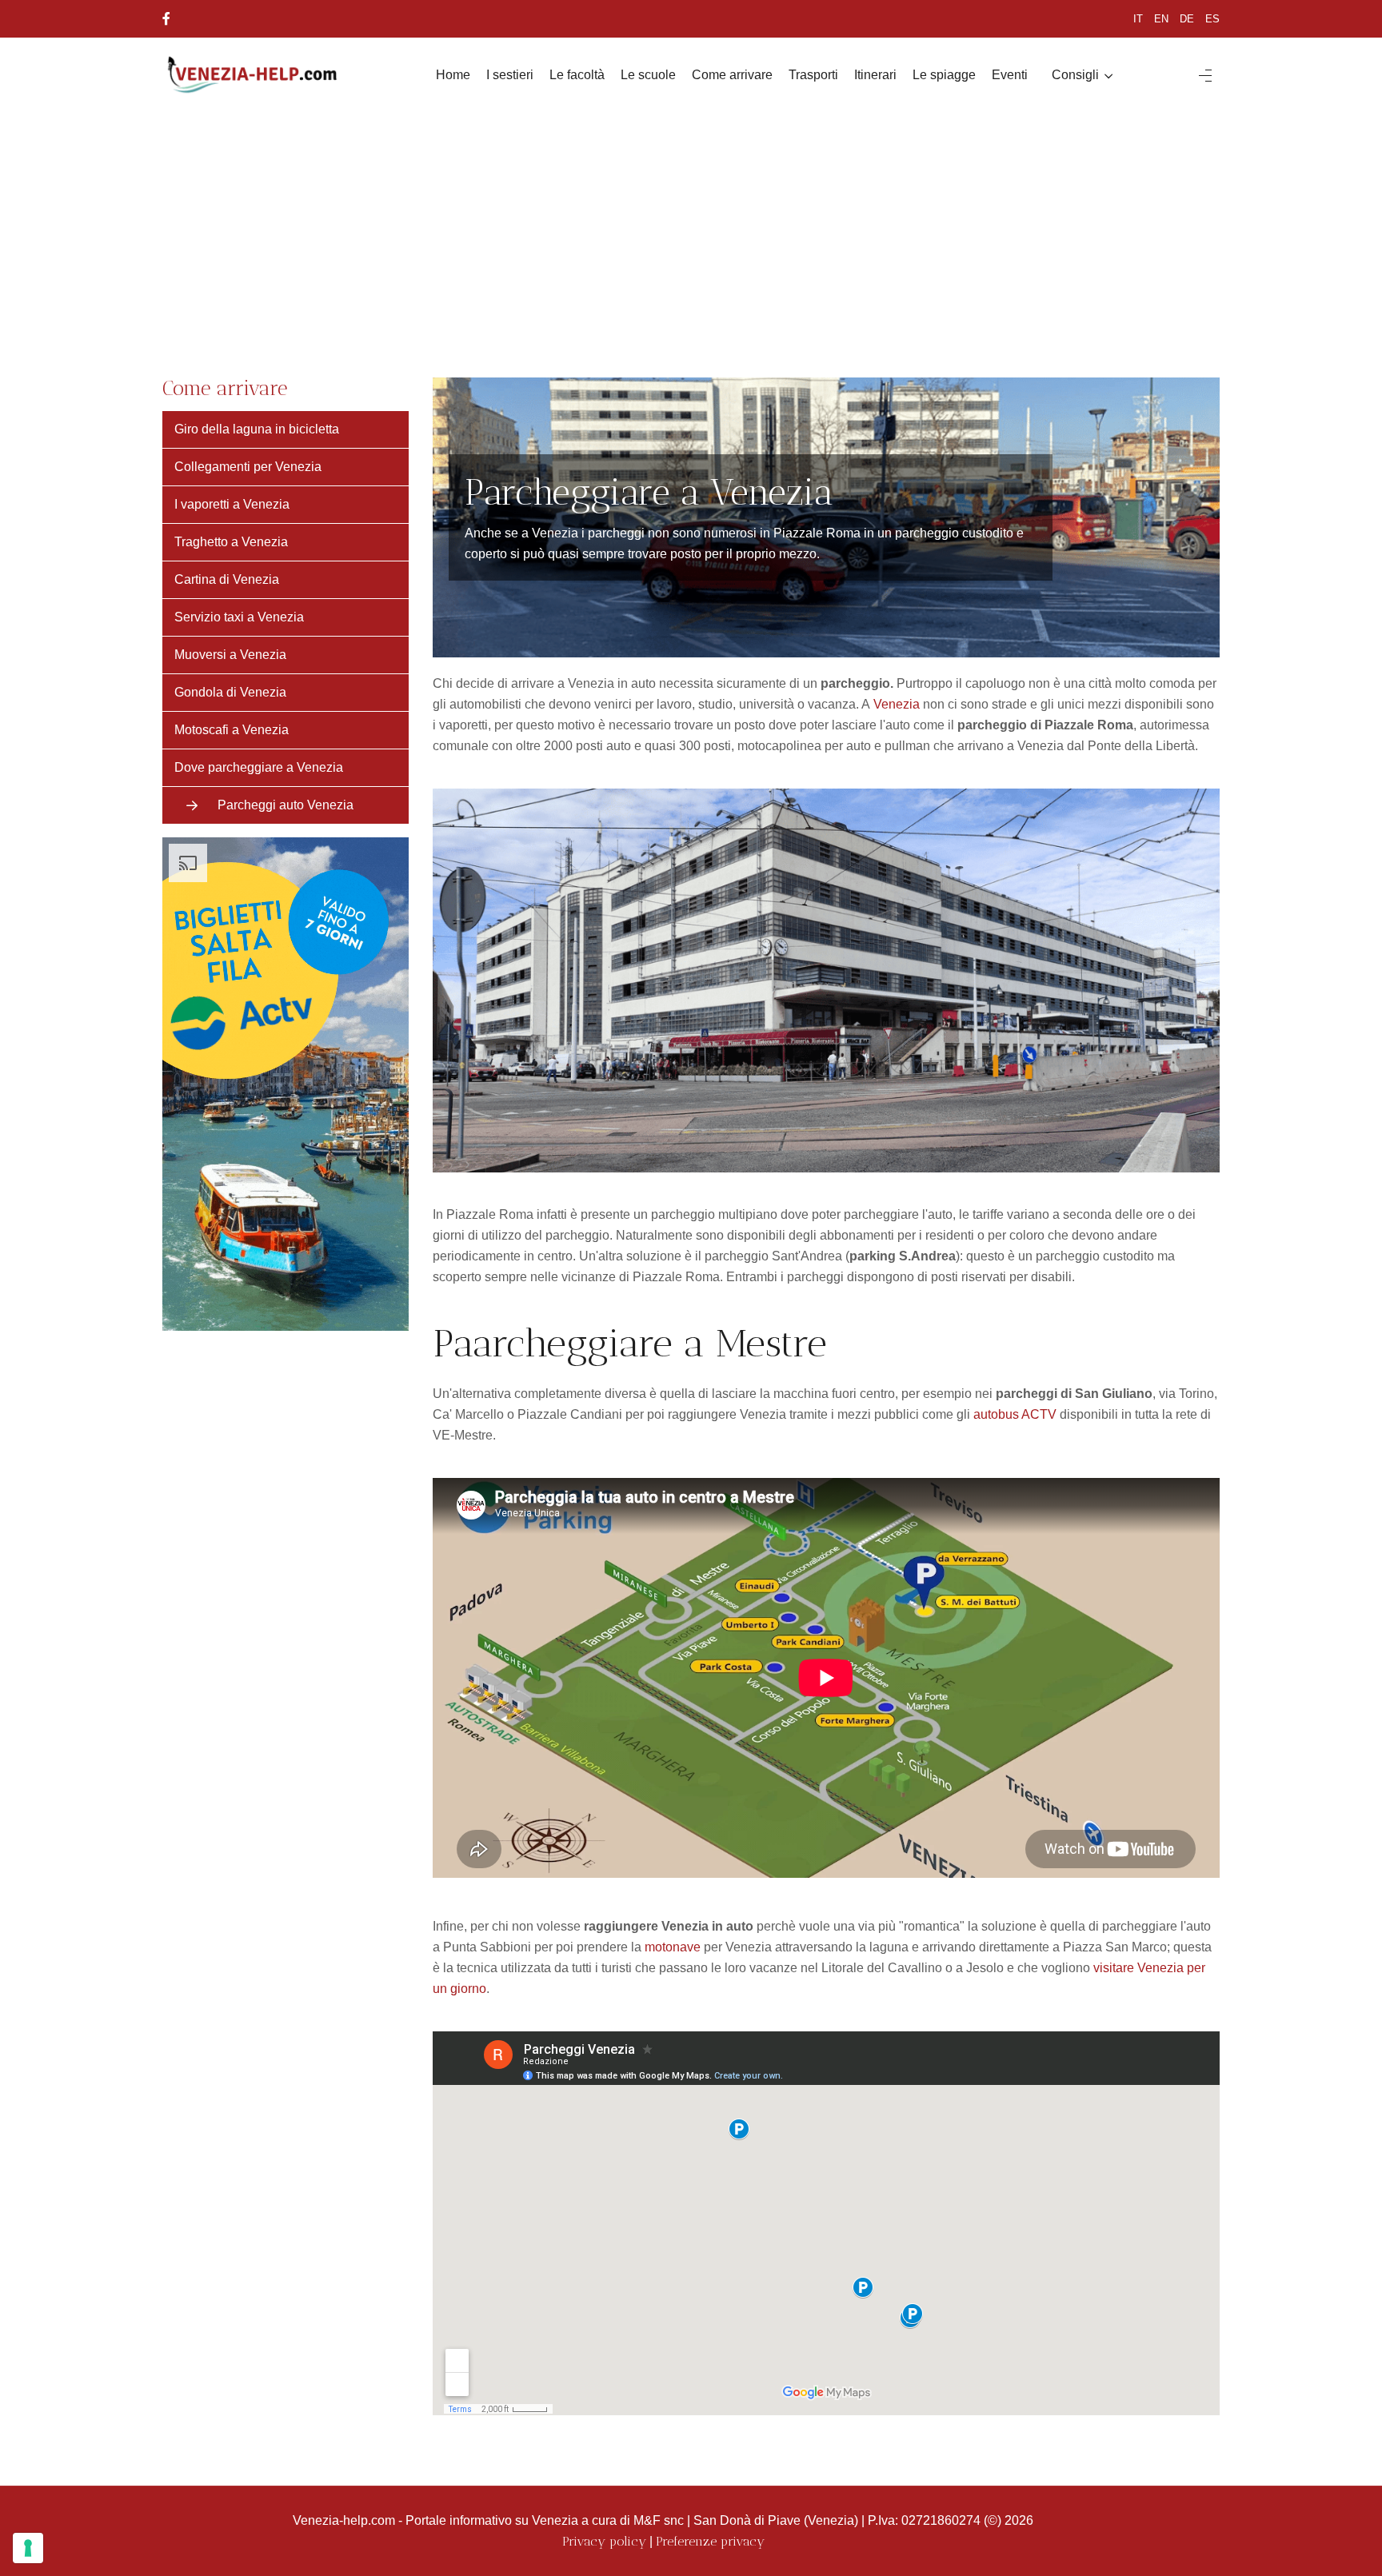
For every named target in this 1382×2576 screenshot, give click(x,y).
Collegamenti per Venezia (248, 467)
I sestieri (510, 75)
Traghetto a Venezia (231, 542)
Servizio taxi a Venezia (239, 617)
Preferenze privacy (710, 2541)
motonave (673, 1947)
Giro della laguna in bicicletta (257, 429)
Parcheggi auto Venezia (286, 805)
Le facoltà (577, 75)
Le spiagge (944, 75)
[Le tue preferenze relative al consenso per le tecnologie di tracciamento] (28, 2548)
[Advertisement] (691, 234)
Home (453, 75)
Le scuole (648, 75)
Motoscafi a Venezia (232, 730)
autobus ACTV (1015, 1414)
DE (1187, 19)
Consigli (1075, 75)
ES (1212, 19)
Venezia (897, 704)
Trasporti (813, 75)
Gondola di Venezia (230, 692)
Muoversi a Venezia (230, 655)
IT (1138, 19)
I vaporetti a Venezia (232, 504)
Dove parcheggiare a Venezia (259, 767)
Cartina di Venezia (227, 579)
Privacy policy (604, 2541)
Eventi (1010, 75)
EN (1161, 19)
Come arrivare (732, 75)
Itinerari (875, 75)
